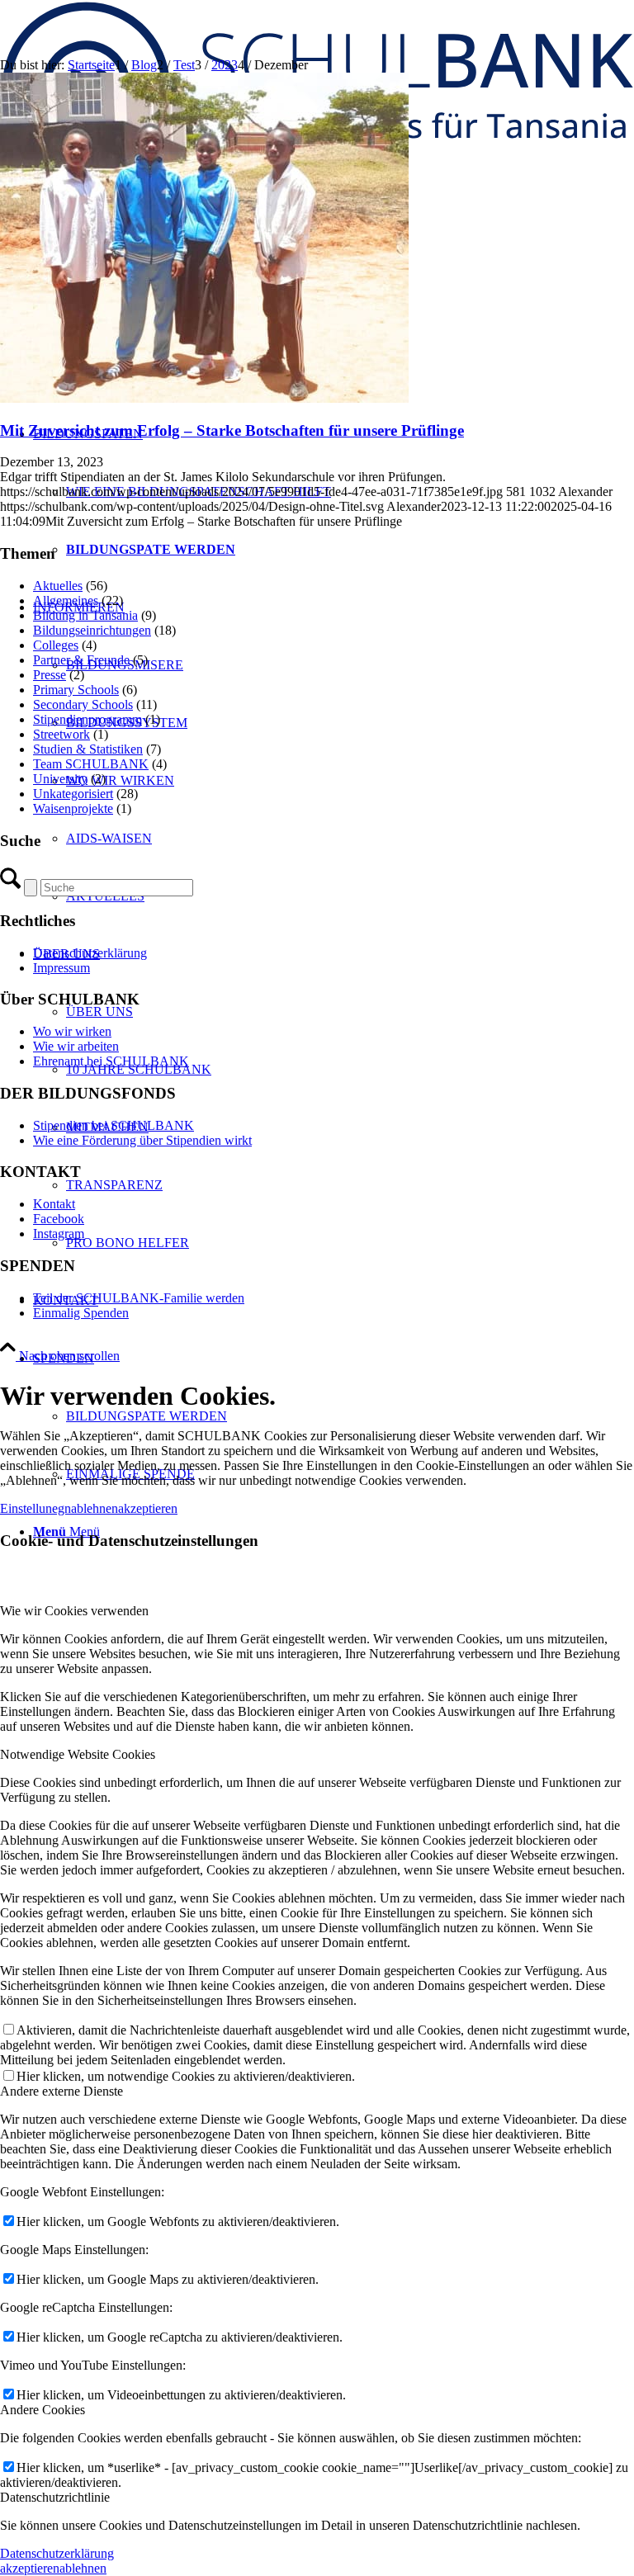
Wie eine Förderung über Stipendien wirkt (142, 1140)
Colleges (56, 645)
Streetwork (62, 734)
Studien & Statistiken (88, 749)
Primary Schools (76, 690)
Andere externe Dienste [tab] (62, 2091)
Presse (50, 675)
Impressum (62, 968)
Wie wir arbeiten (76, 1046)
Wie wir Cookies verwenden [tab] (74, 1611)
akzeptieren (148, 1508)
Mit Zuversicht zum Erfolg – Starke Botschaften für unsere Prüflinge (232, 430)
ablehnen (95, 1508)
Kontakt (54, 1204)
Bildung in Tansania (85, 615)
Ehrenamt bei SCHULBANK (111, 1061)
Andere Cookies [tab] (43, 2410)
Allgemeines (66, 600)
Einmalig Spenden (81, 1313)
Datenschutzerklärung (90, 953)
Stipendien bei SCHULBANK (114, 1125)
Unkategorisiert (73, 794)
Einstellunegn (35, 1508)
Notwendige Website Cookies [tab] (78, 1754)
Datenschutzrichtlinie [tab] (55, 2497)
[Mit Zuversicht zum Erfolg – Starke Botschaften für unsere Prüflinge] (204, 398)
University (60, 779)
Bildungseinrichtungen (92, 630)
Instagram (59, 1234)
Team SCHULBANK (91, 764)
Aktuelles (58, 586)
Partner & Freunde (81, 660)
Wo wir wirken (72, 1031)
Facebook (59, 1219)
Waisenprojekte (73, 808)
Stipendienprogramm (88, 719)
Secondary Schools (83, 704)
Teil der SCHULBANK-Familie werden (139, 1298)
